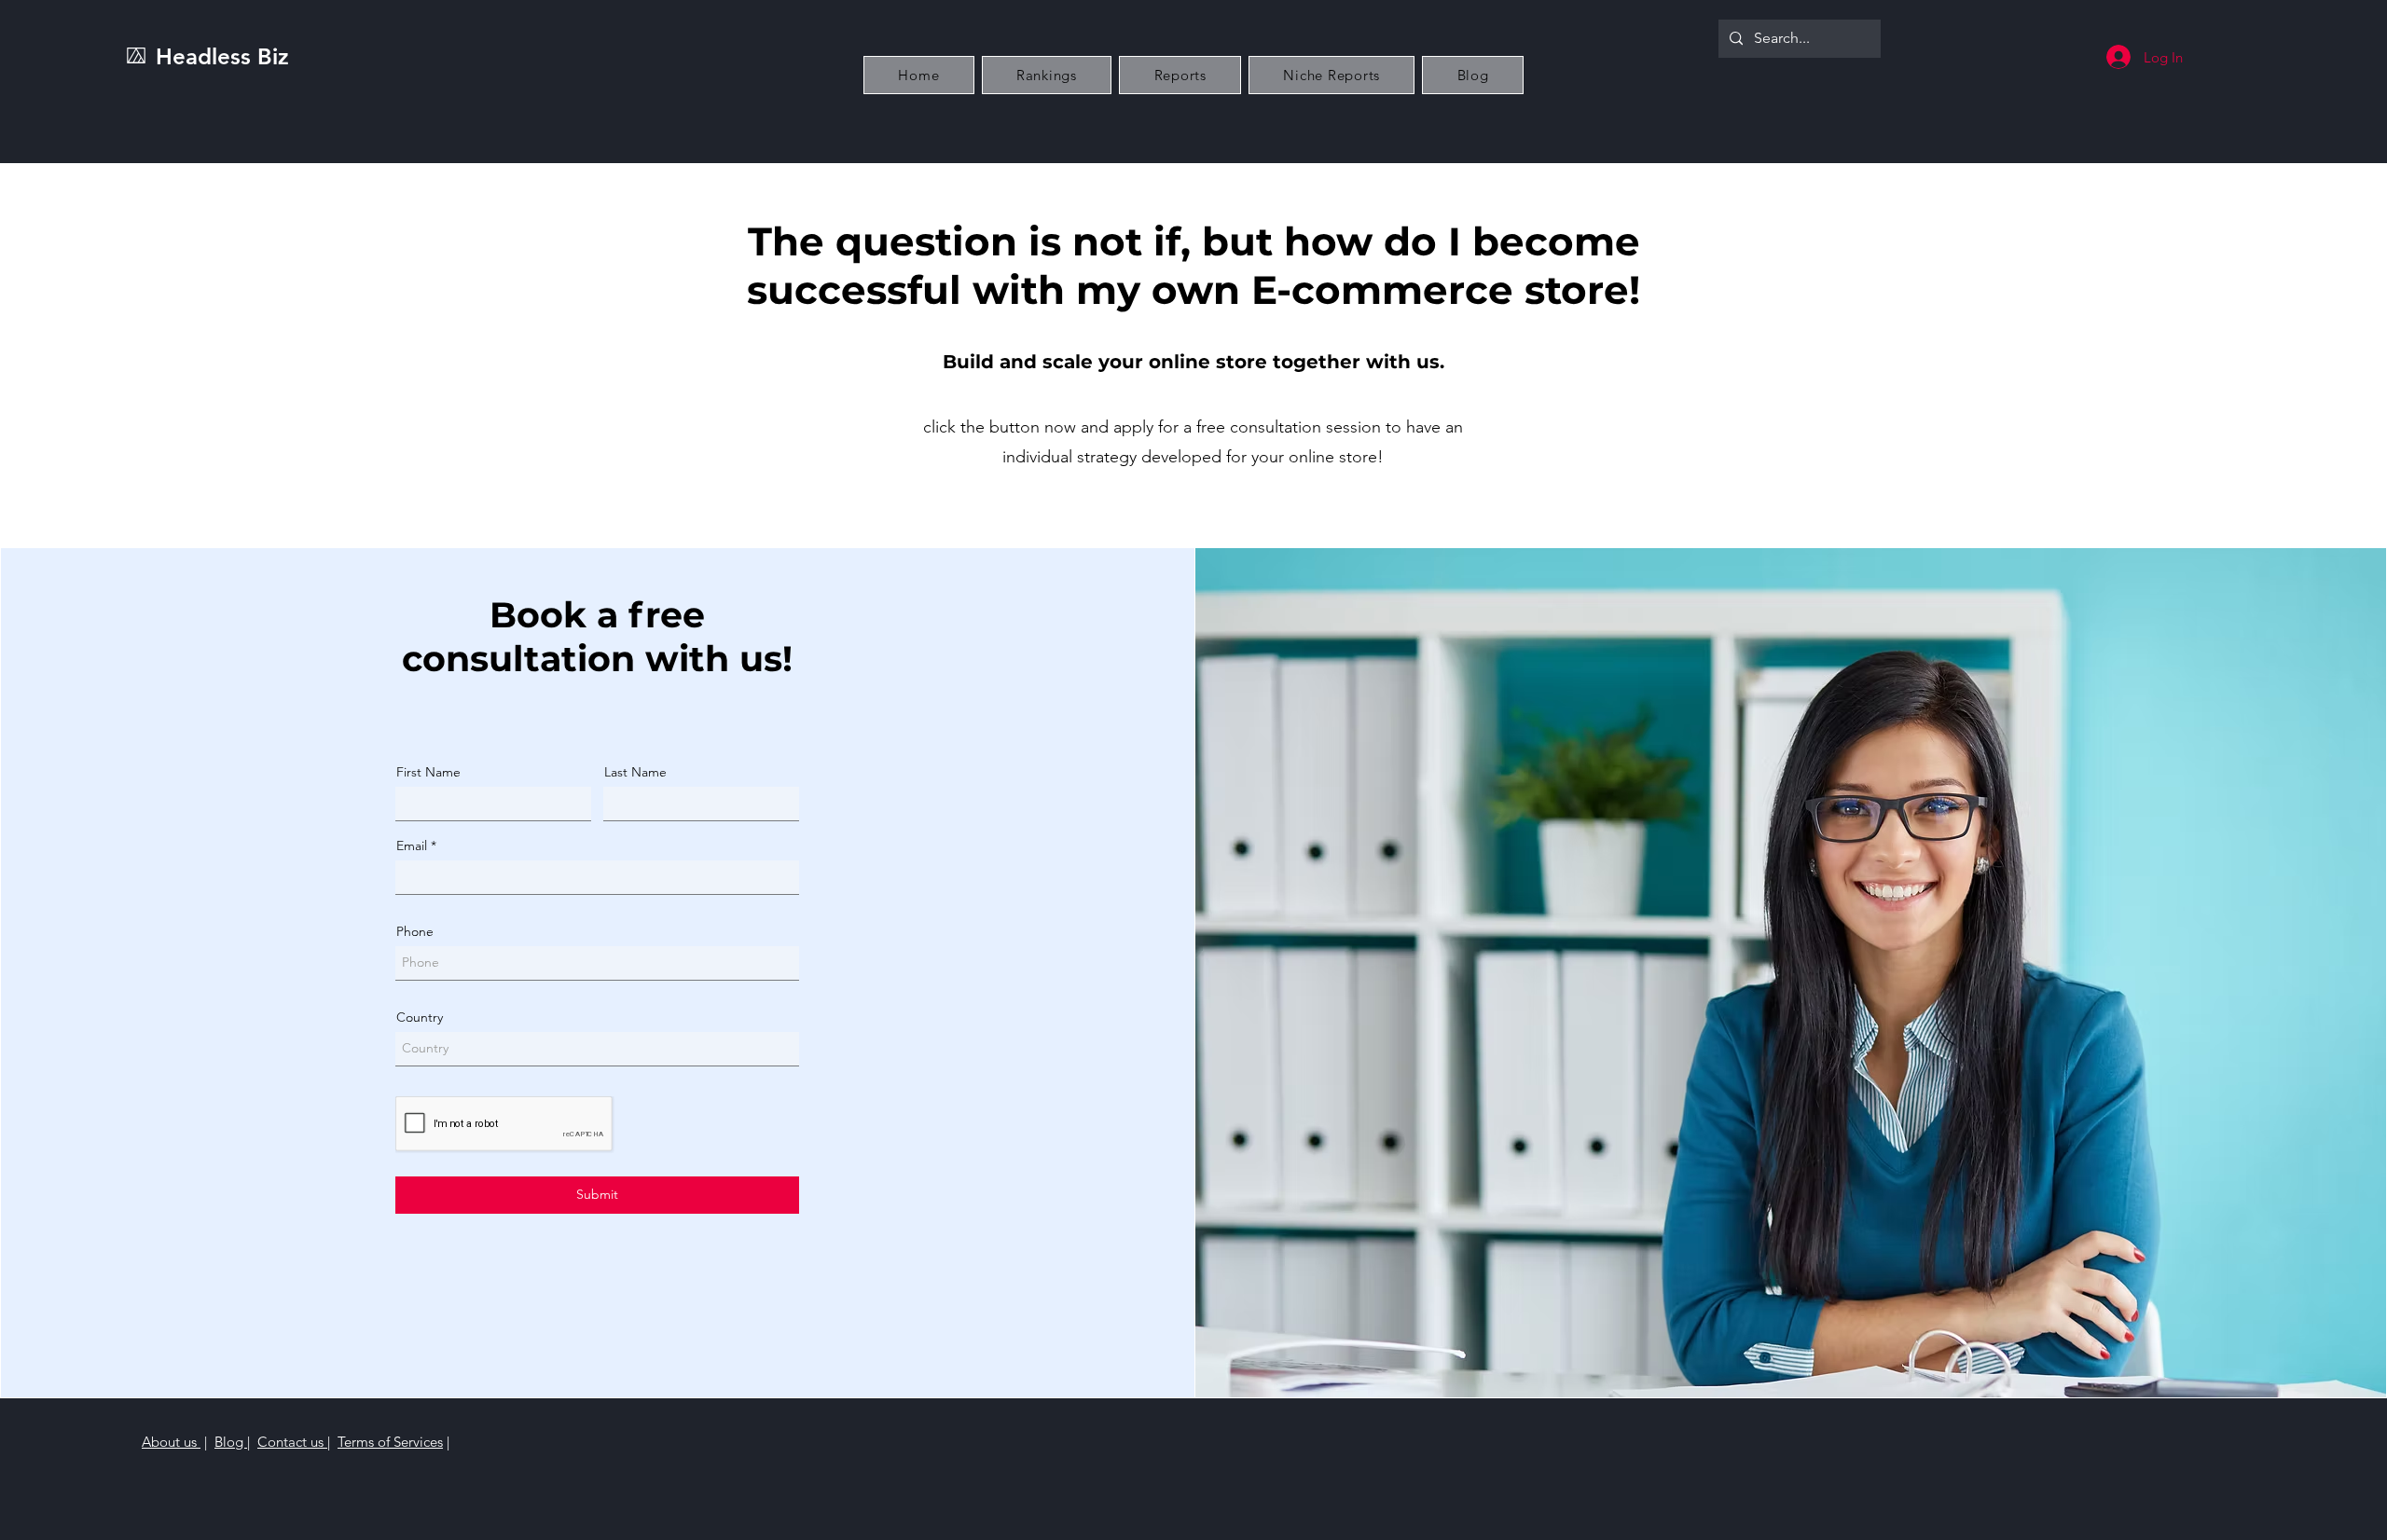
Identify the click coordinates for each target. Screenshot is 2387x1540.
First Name (428, 772)
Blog (231, 1442)
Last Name (635, 772)
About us (171, 1442)
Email (412, 846)
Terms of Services (390, 1442)
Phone (415, 931)
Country (420, 1017)
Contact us (292, 1442)
